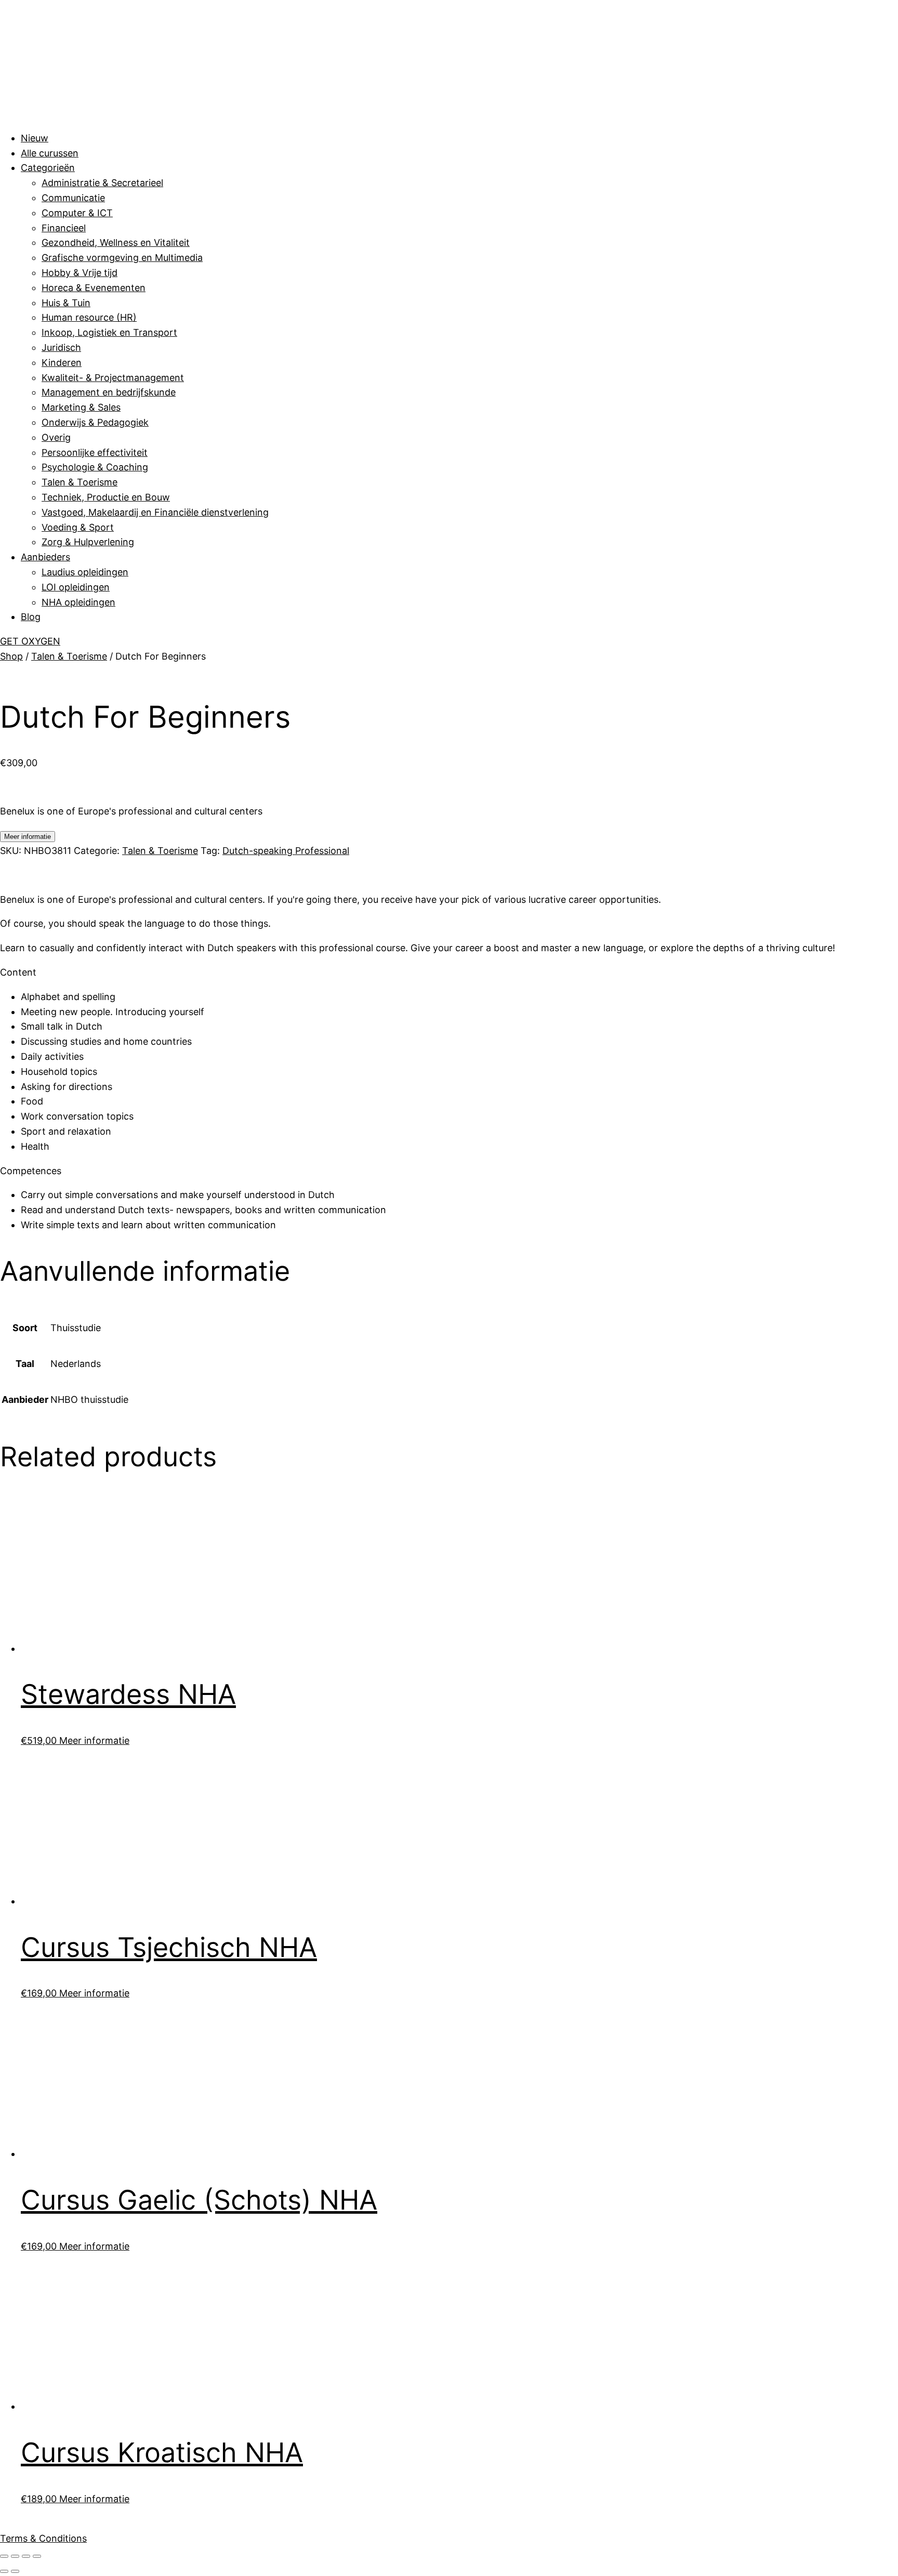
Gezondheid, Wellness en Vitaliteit (116, 242)
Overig (56, 437)
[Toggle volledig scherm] (15, 2556)
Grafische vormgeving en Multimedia (122, 258)
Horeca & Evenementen (94, 288)
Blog (31, 617)
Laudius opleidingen (85, 572)
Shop (11, 656)
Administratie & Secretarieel (102, 183)
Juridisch (61, 347)
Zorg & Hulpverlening (88, 542)
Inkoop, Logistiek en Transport (109, 332)
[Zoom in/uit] (4, 2556)
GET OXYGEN (30, 641)
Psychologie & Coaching (95, 467)
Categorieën (48, 168)
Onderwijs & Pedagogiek (95, 422)
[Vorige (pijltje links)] (4, 2571)
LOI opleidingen (76, 587)
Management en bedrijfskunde (109, 392)
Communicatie (73, 198)
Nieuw (35, 138)
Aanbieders (45, 557)
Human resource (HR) (89, 317)
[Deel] (26, 2556)
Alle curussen (50, 153)
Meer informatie (28, 837)
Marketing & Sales (81, 407)
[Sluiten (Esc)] (37, 2556)
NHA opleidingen (78, 602)
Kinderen (62, 363)
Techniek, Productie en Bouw (106, 497)
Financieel (64, 228)
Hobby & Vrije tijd (80, 273)
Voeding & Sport (78, 527)
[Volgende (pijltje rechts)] (15, 2571)
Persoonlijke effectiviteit (95, 452)
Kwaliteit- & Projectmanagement (113, 378)
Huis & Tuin (66, 303)
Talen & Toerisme (80, 482)
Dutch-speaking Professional (286, 851)
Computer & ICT (77, 213)
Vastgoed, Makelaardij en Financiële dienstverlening (155, 512)
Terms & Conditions (43, 2538)
